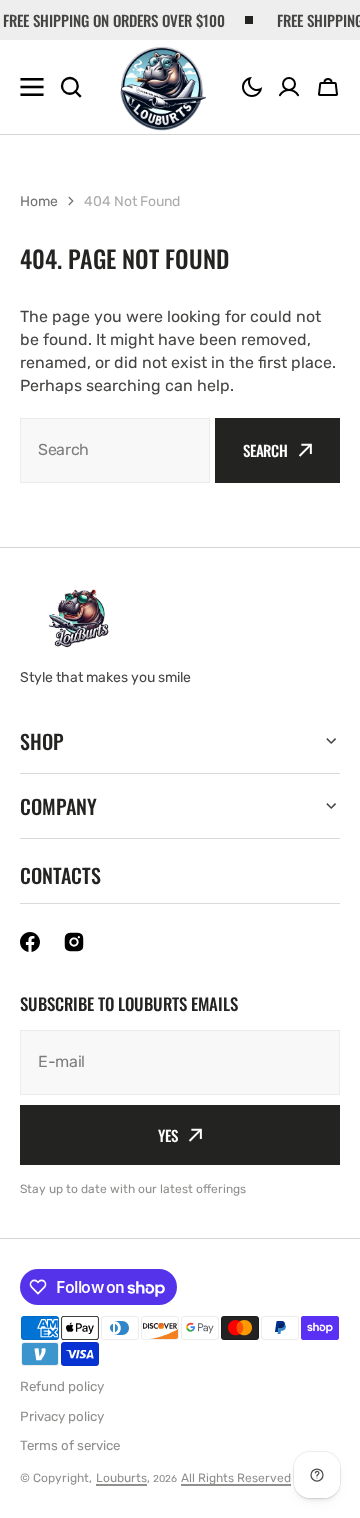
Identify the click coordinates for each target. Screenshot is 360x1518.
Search (265, 450)
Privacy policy (62, 1416)
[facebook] (30, 942)
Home (39, 201)
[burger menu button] (32, 87)
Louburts (121, 1478)
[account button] (289, 87)
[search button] (71, 87)
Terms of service (70, 1445)
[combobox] (115, 450)
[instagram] (74, 942)
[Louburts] (162, 87)
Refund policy (62, 1386)
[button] (252, 87)
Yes (168, 1135)
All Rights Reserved (236, 1478)
